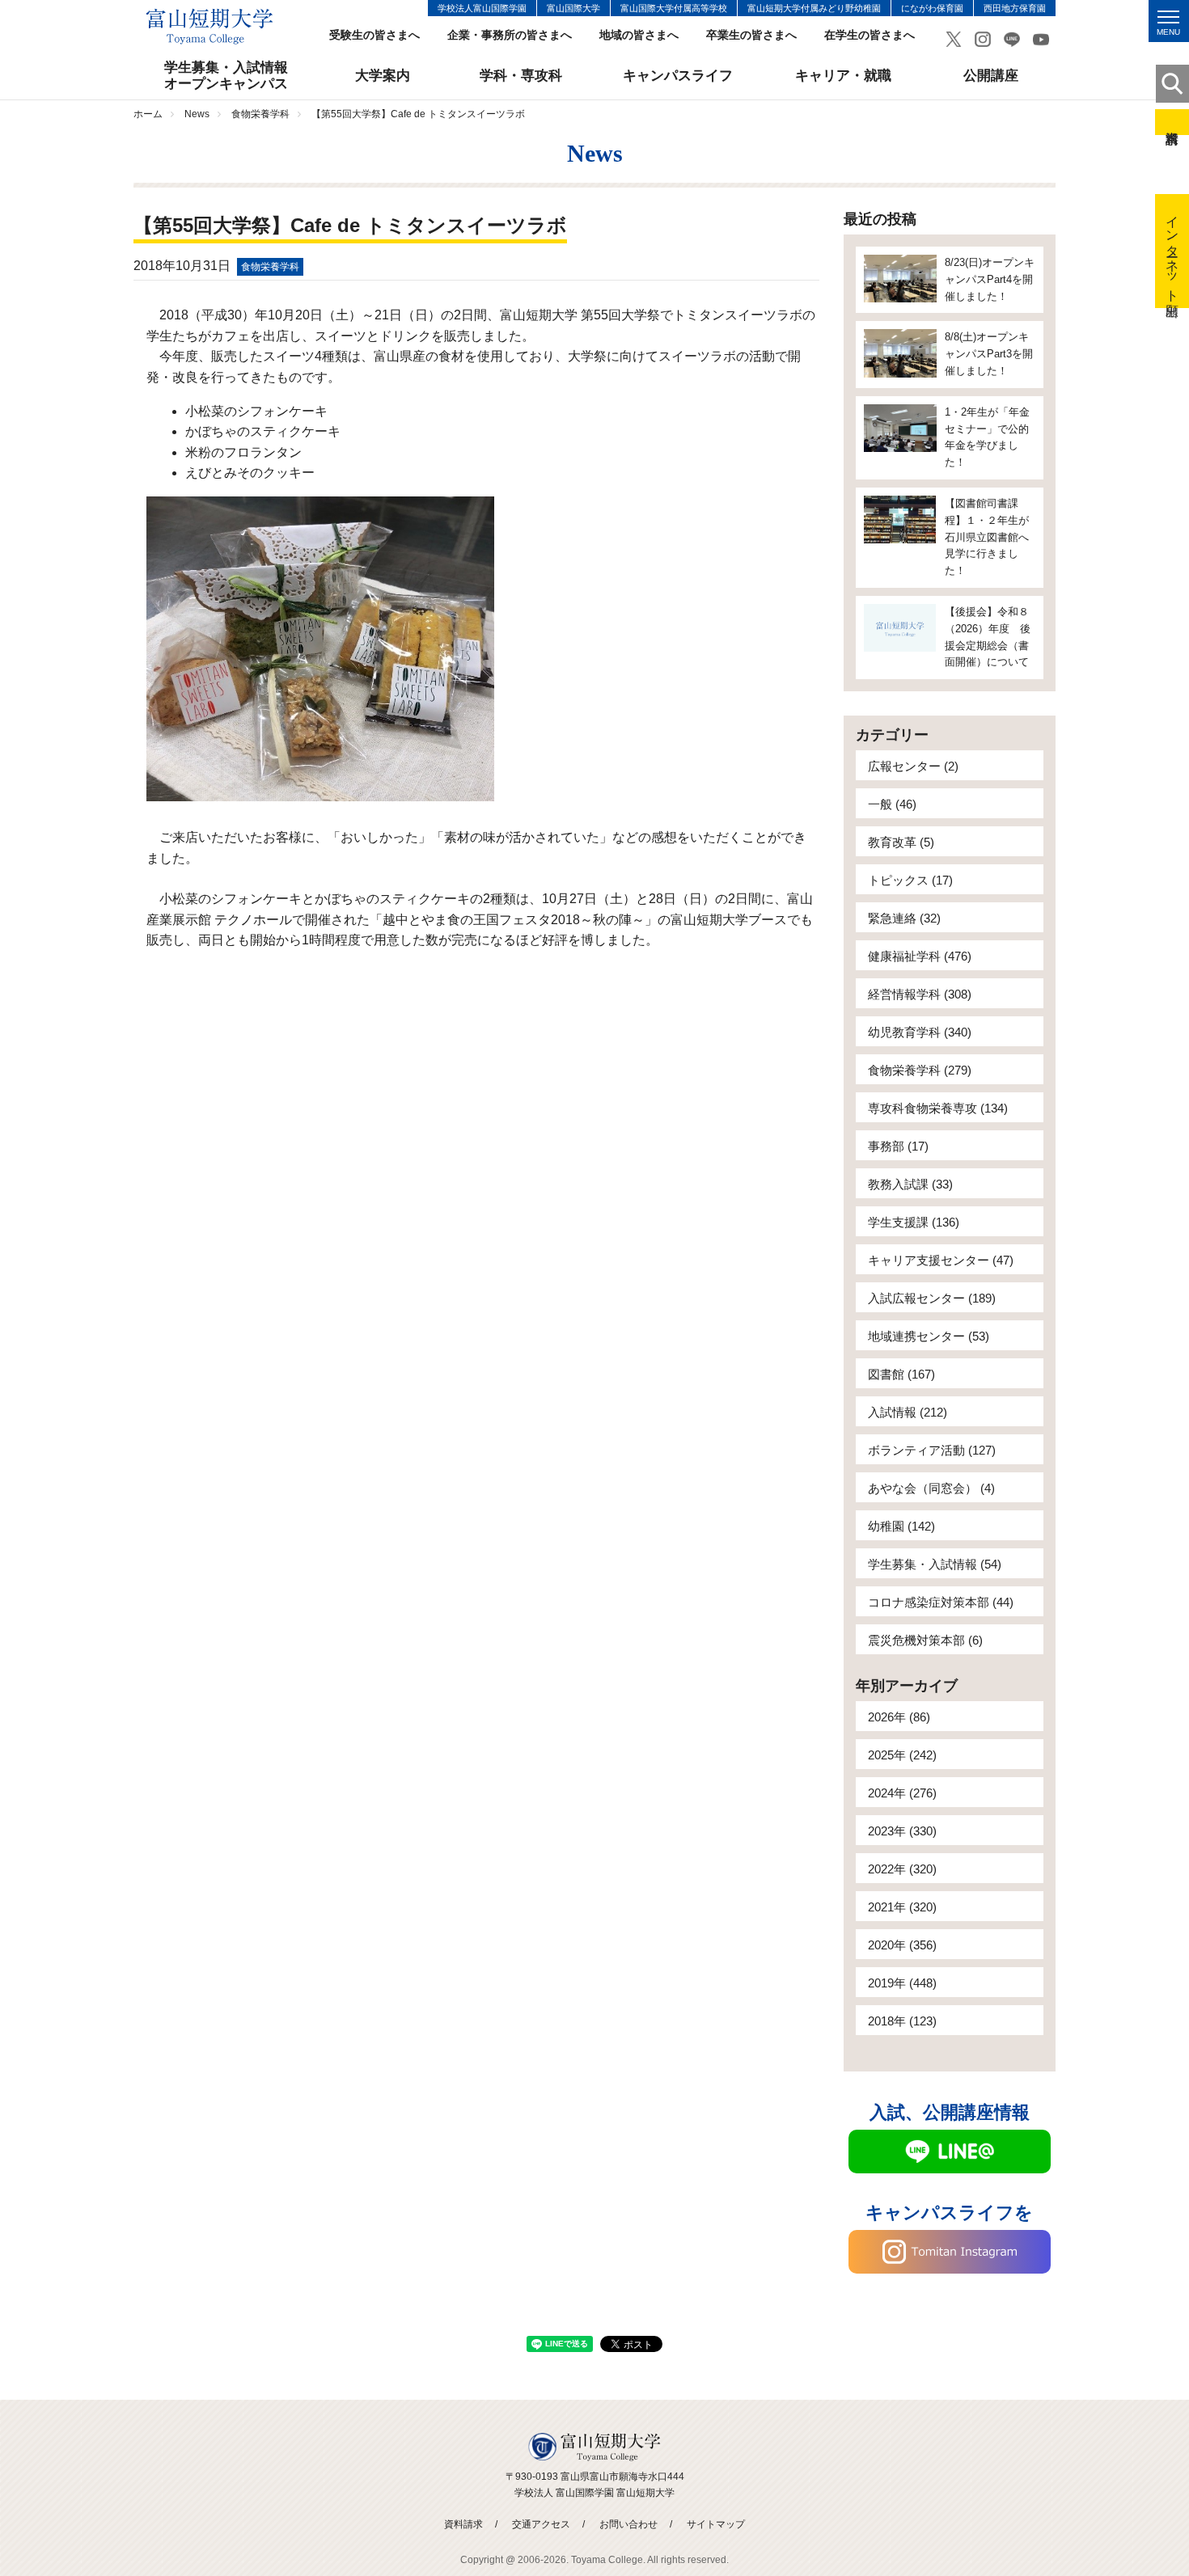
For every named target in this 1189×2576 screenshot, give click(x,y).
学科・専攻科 (521, 76)
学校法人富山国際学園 (482, 8)
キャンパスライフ (678, 76)
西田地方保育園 (1015, 8)
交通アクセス (541, 2524)
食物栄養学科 (260, 114)
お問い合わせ (628, 2524)
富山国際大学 (573, 8)
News (197, 114)
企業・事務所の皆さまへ (510, 35)
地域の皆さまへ (639, 35)
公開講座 (991, 76)
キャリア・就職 (843, 76)
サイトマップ (716, 2524)
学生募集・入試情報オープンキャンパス (226, 76)
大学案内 (383, 76)
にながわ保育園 (932, 8)
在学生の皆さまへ (870, 35)
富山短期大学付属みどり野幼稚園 (814, 8)
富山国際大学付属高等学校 (674, 8)
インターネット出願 (1172, 251)
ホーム (148, 114)
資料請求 (1172, 122)
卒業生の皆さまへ (751, 35)
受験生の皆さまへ (374, 35)
